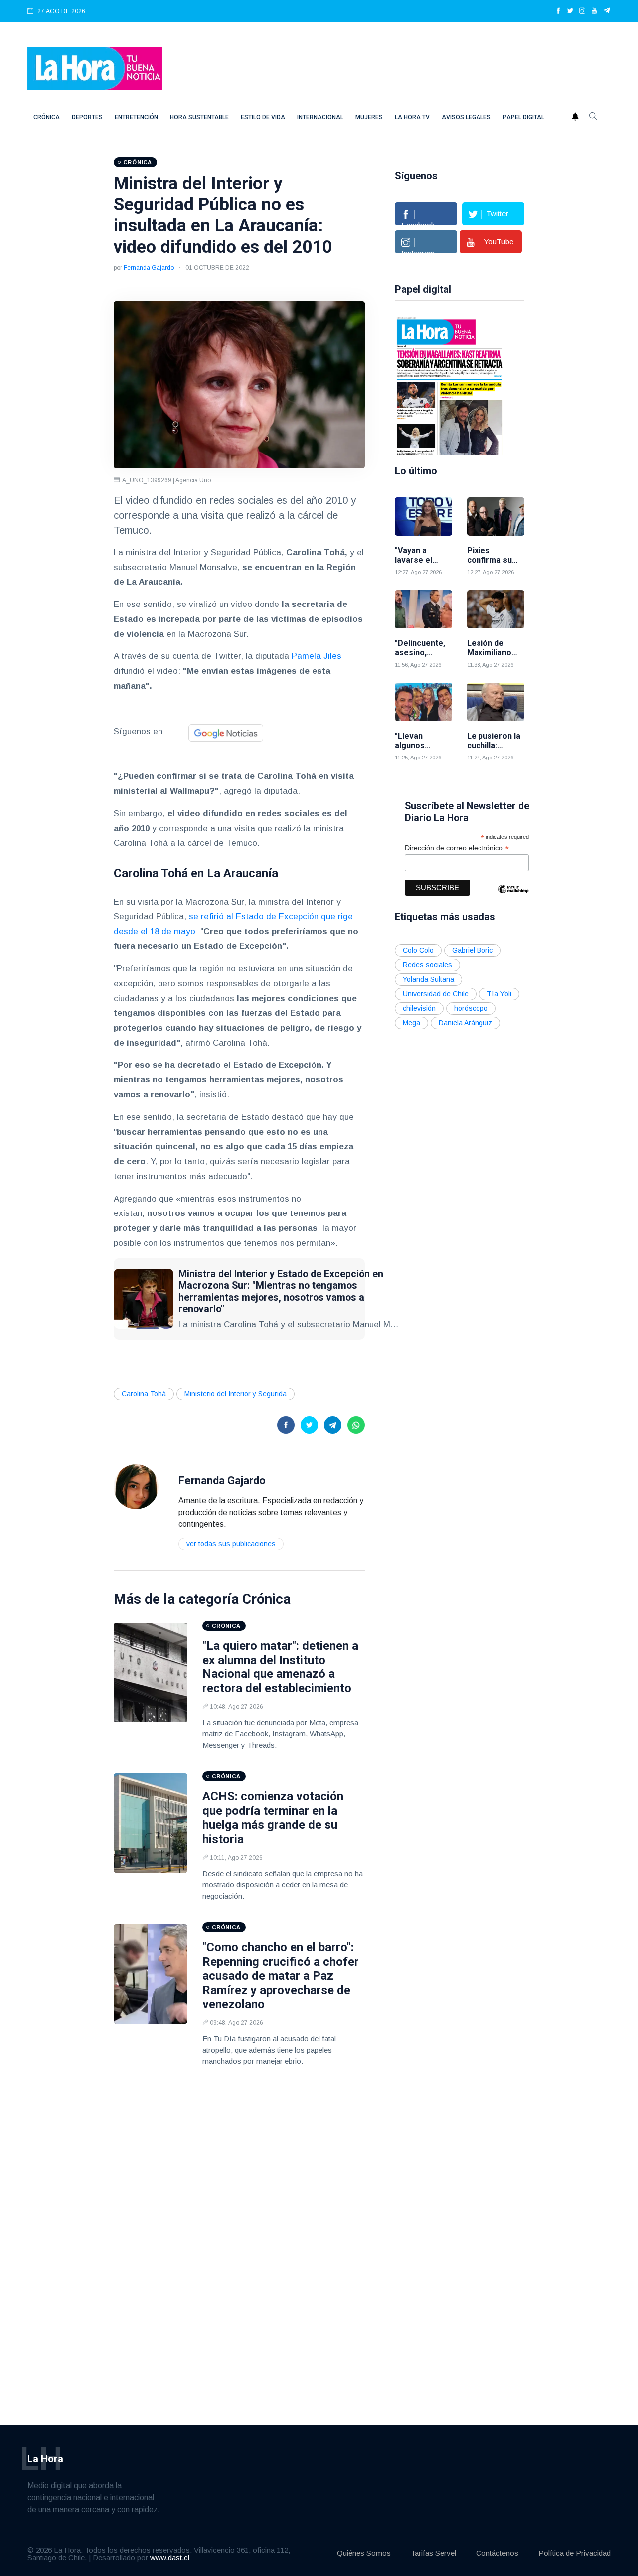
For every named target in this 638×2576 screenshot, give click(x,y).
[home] (95, 68)
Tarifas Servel (433, 2553)
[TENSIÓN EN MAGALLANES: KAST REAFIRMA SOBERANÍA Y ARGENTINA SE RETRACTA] (450, 385)
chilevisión (419, 1008)
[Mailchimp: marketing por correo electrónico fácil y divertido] (513, 896)
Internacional (320, 117)
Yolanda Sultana (428, 979)
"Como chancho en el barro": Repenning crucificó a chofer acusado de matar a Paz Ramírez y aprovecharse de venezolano (281, 1976)
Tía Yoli (499, 994)
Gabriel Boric (473, 950)
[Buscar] (593, 117)
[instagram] (582, 11)
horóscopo (471, 1008)
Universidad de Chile (436, 994)
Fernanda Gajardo (149, 268)
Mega (411, 1023)
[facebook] (558, 11)
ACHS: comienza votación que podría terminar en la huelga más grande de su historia (273, 1818)
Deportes (87, 117)
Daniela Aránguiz (466, 1023)
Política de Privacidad (574, 2553)
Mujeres (369, 117)
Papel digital (524, 117)
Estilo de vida (263, 117)
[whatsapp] (356, 1425)
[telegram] (607, 11)
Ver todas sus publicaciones (231, 1544)
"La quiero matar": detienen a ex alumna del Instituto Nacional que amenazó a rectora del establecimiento (280, 1667)
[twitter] (570, 11)
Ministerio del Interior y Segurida (236, 1394)
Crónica (47, 117)
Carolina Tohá (144, 1394)
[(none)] (136, 1486)
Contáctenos (497, 2553)
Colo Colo (418, 950)
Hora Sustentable (199, 117)
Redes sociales (427, 965)
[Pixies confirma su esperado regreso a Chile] (496, 517)
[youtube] (594, 11)
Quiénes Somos (364, 2553)
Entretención (136, 117)
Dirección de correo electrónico (457, 848)
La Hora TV (412, 117)
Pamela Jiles (317, 656)
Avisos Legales (466, 117)
